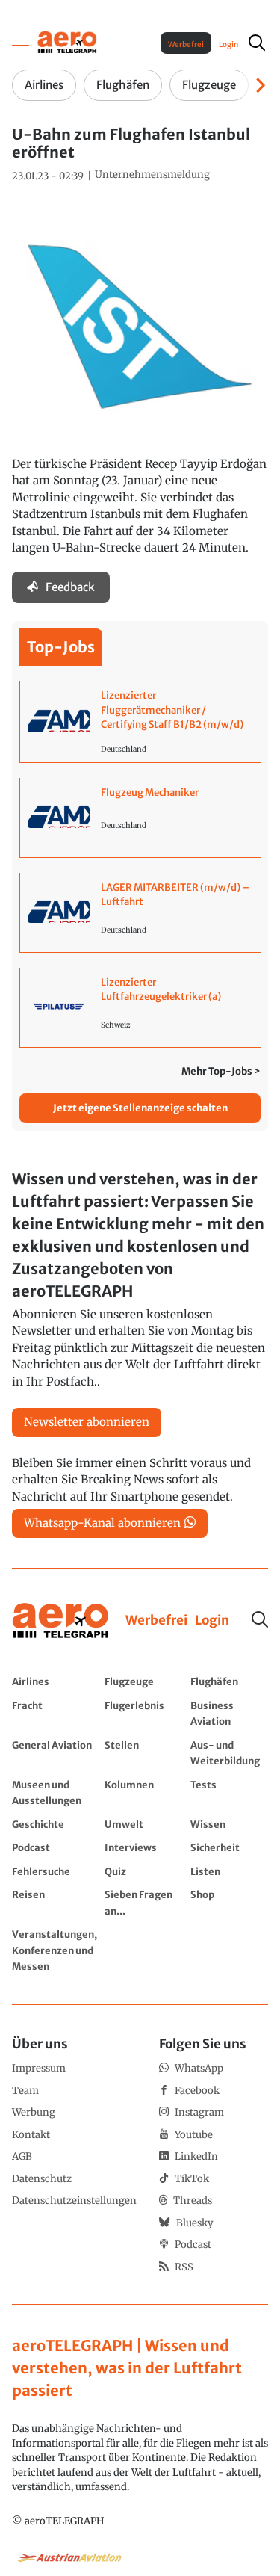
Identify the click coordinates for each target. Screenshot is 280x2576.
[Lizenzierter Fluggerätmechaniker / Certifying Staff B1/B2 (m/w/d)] (140, 722)
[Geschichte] (55, 1824)
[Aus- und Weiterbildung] (230, 1753)
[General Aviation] (55, 1753)
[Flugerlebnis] (144, 1713)
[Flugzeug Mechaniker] (140, 818)
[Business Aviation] (230, 1713)
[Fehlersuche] (55, 1871)
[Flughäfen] (230, 1681)
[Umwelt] (144, 1824)
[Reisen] (55, 1902)
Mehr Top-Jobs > (221, 1071)
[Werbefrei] (156, 1621)
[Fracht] (55, 1713)
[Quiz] (144, 1871)
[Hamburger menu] (21, 43)
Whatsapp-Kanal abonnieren (102, 1523)
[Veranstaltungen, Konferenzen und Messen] (55, 1950)
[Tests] (230, 1792)
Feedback (70, 587)
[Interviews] (144, 1847)
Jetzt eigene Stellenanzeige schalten (140, 1108)
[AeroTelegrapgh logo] (60, 1621)
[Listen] (230, 1871)
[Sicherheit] (230, 1847)
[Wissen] (230, 1824)
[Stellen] (144, 1753)
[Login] (212, 1621)
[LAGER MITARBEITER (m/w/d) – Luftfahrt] (140, 912)
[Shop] (230, 1902)
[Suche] (260, 1619)
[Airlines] (55, 1681)
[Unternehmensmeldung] (152, 175)
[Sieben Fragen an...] (144, 1902)
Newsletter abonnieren (87, 1422)
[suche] (257, 43)
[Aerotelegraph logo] (67, 41)
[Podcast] (55, 1847)
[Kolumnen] (144, 1792)
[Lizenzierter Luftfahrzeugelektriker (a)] (140, 1007)
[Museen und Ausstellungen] (55, 1792)
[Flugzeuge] (144, 1681)
